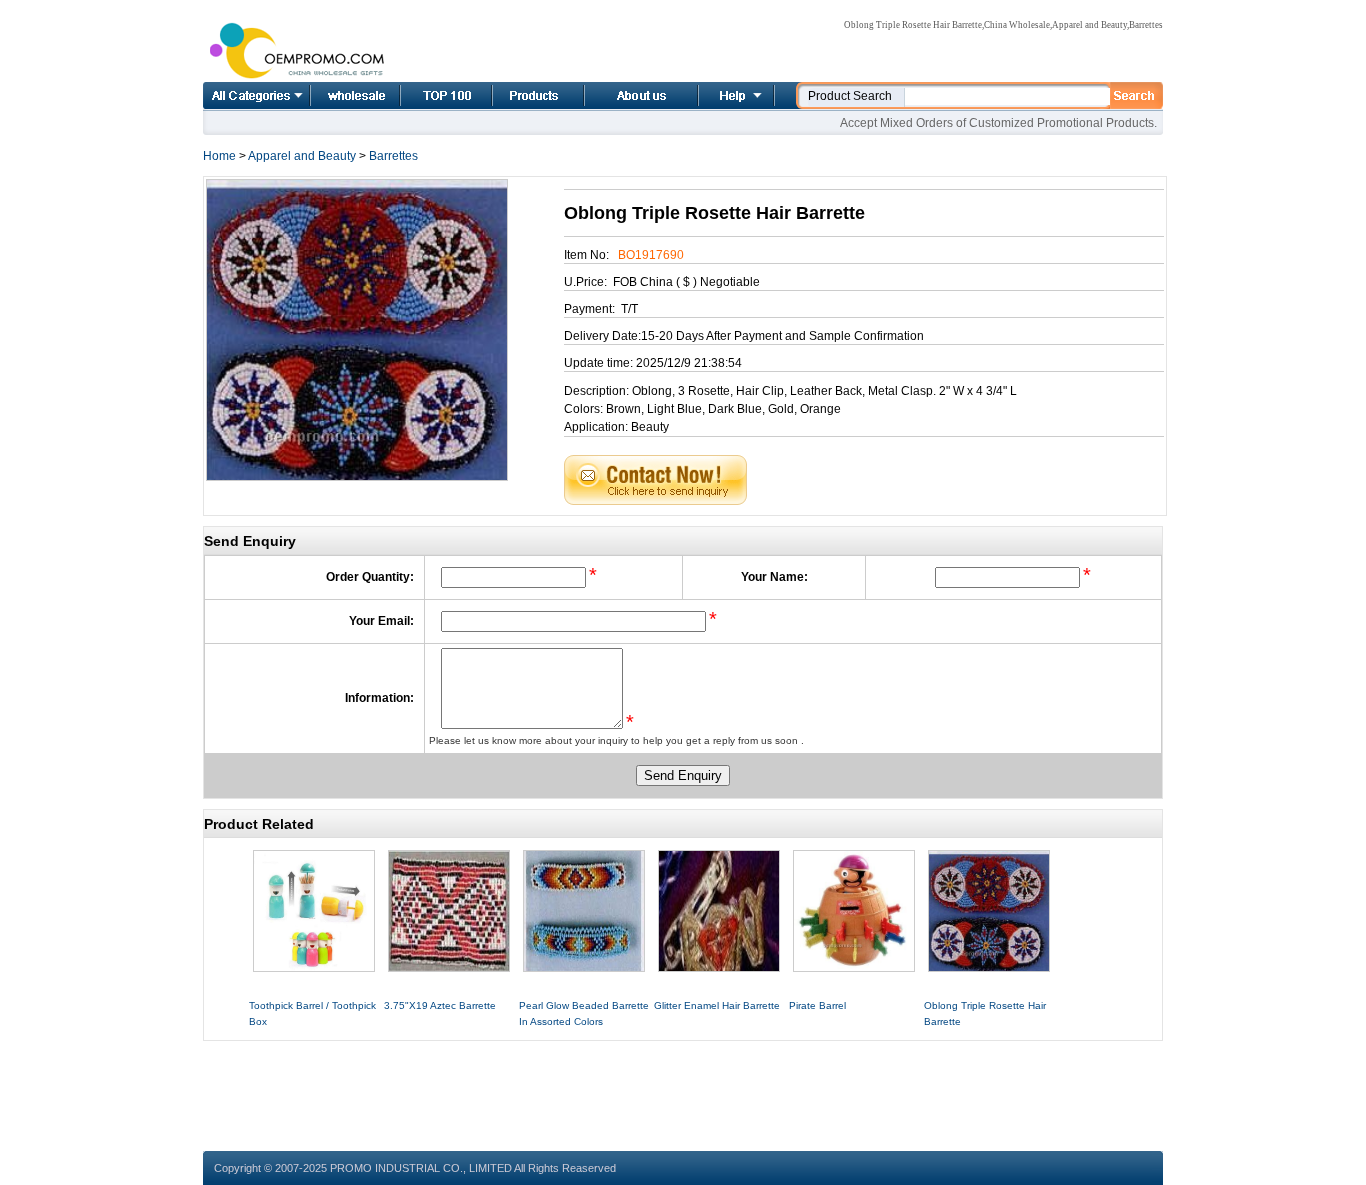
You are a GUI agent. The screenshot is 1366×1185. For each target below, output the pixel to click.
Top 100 (425, 95)
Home (333, 95)
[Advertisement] (683, 1086)
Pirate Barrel (817, 1005)
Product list (514, 95)
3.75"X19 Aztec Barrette (440, 1005)
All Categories (256, 95)
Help (734, 95)
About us (617, 95)
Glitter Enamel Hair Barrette (717, 1005)
